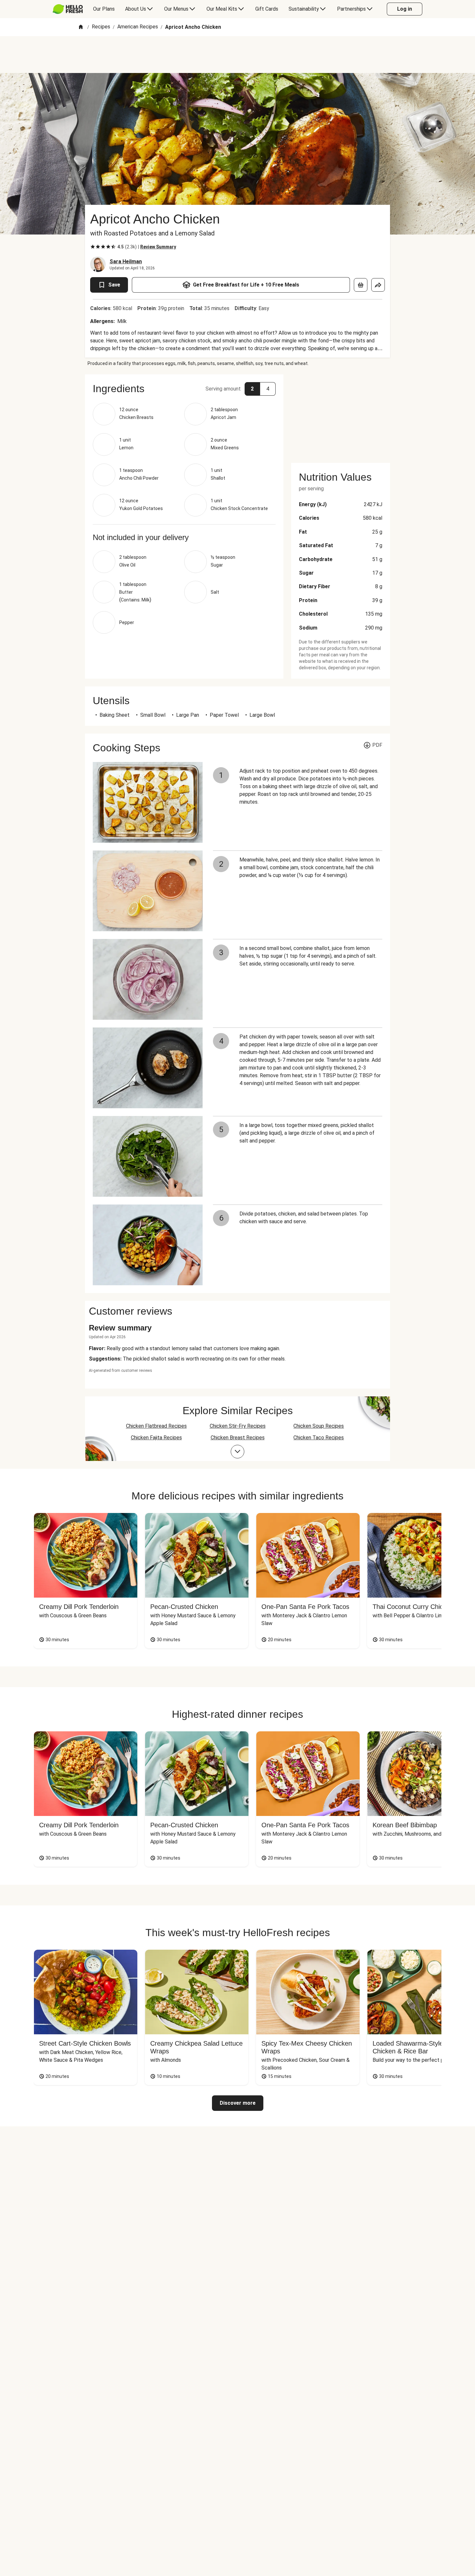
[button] (184, 389)
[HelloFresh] (68, 9)
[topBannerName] (238, 55)
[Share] (378, 285)
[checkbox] (93, 247)
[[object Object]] (361, 285)
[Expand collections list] (238, 1452)
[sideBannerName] (341, 415)
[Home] (81, 27)
